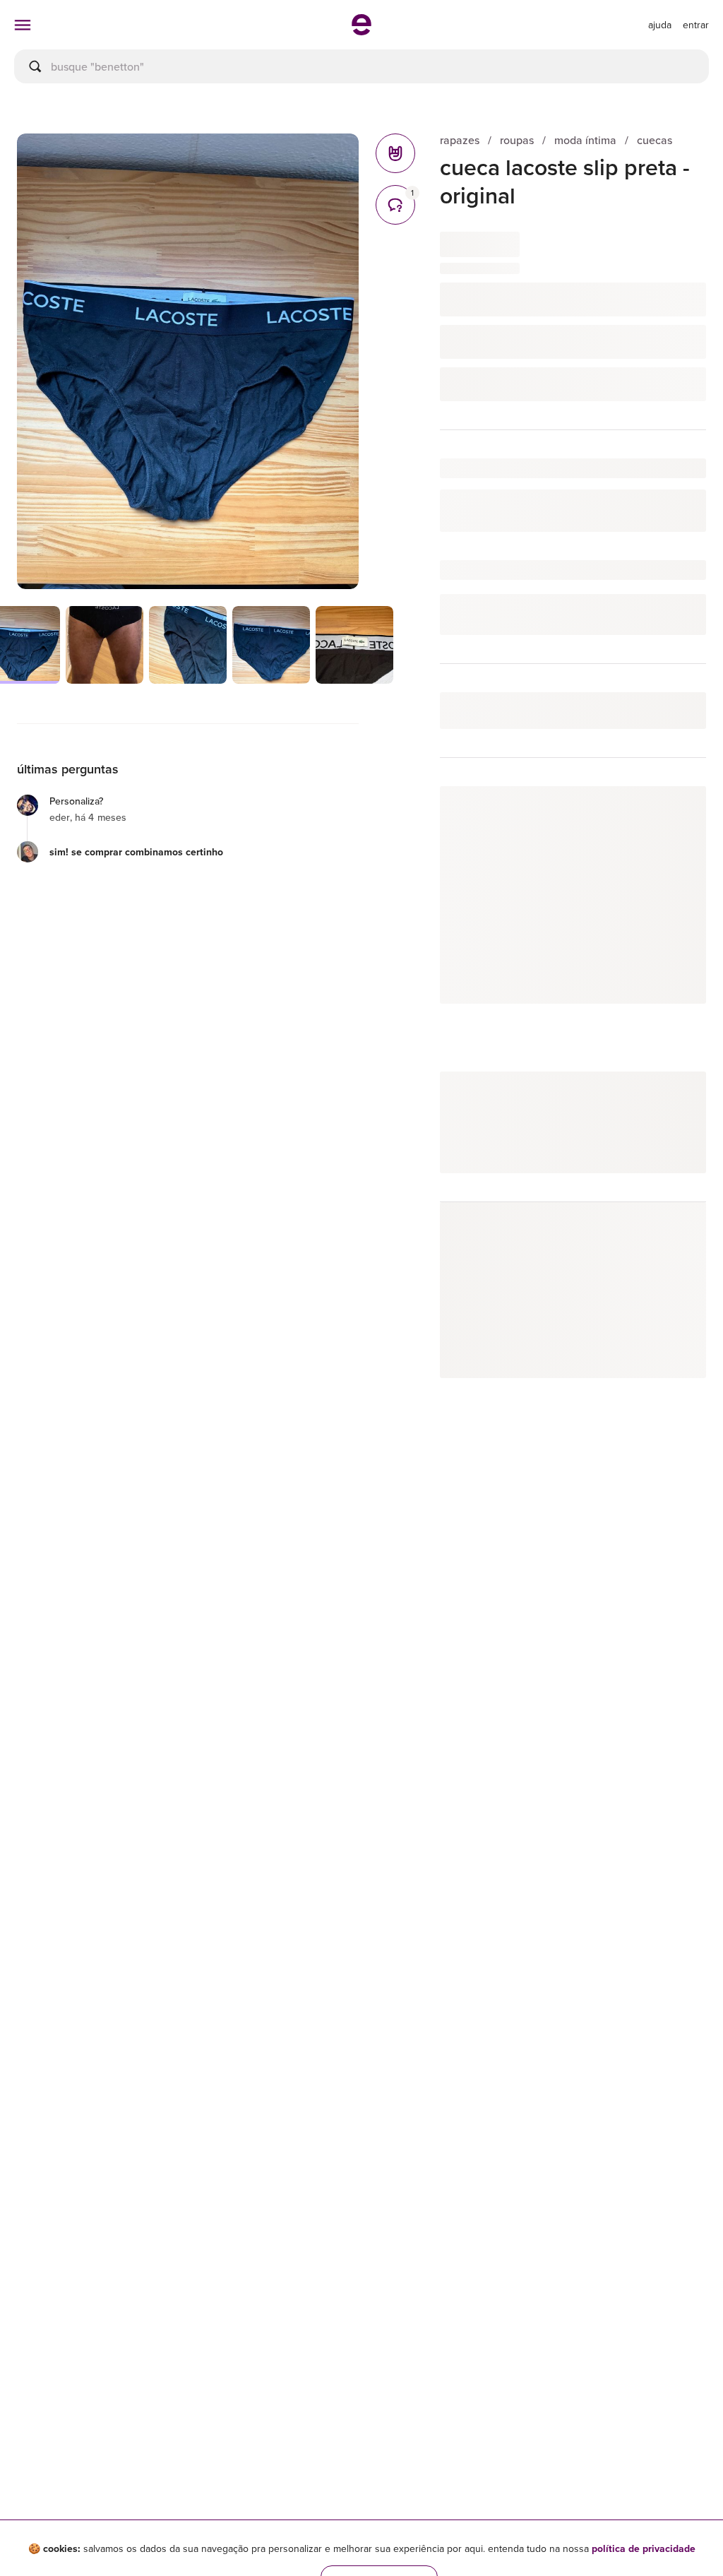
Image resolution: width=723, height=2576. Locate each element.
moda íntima (585, 140)
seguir (675, 811)
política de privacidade (644, 2548)
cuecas (655, 140)
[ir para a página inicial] (361, 31)
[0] (395, 153)
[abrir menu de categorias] (23, 25)
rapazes (460, 140)
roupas (517, 140)
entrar (696, 25)
